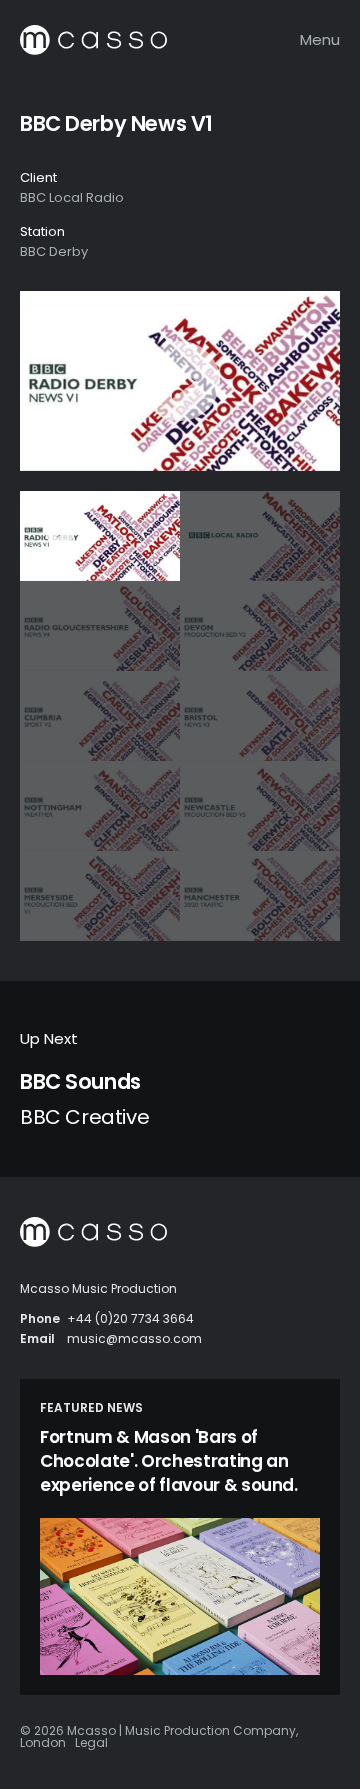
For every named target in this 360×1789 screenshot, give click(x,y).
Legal (91, 1742)
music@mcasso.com (134, 1338)
